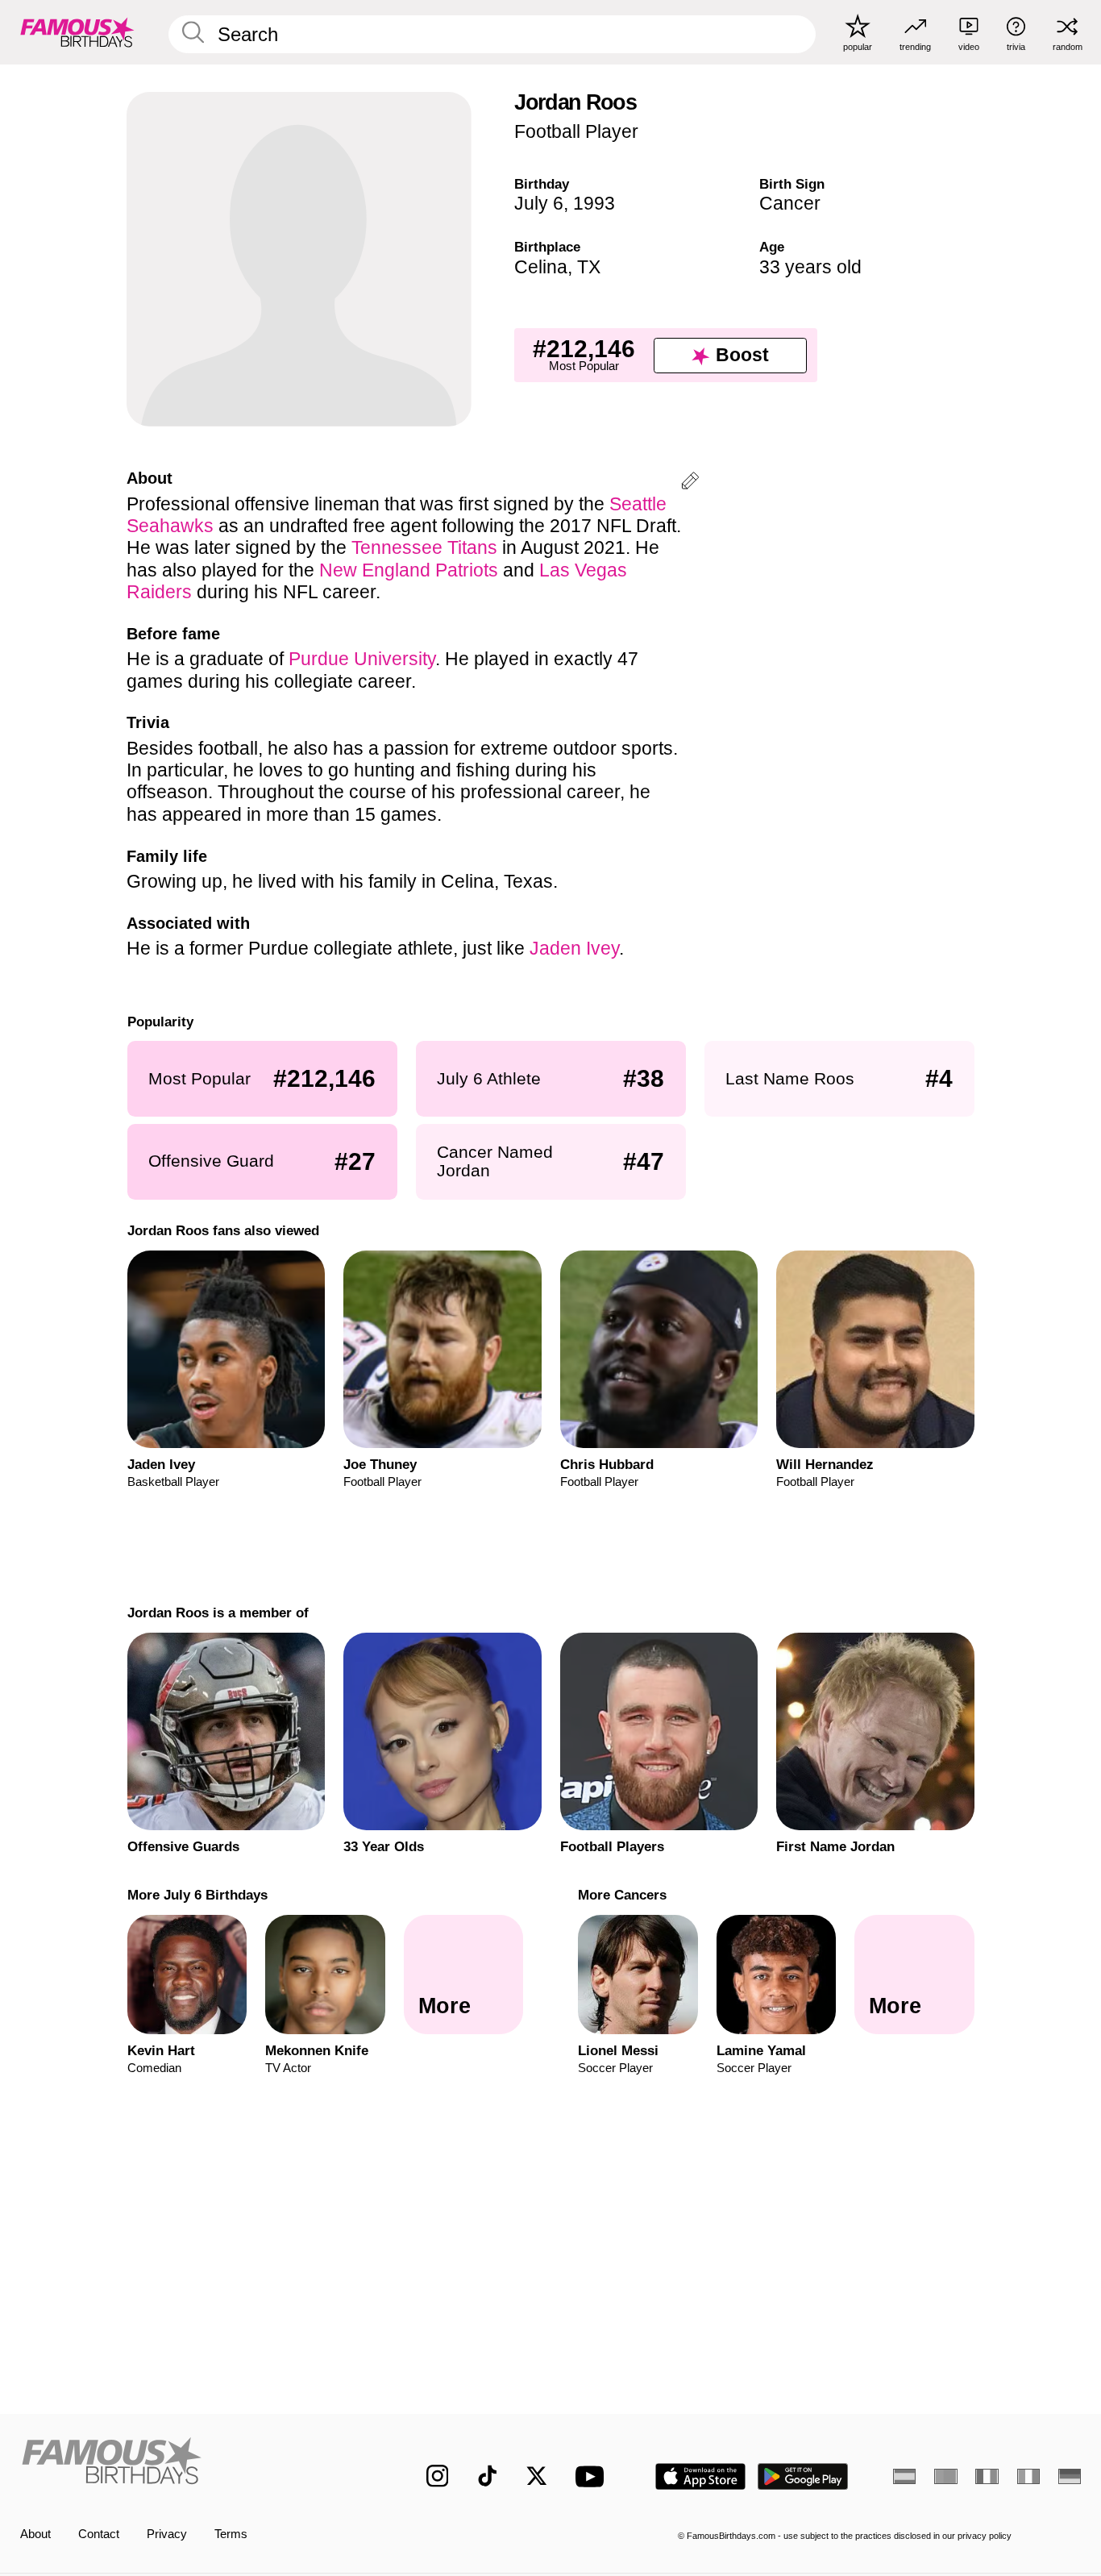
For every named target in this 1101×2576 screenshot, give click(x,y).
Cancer (790, 203)
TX (589, 267)
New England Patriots (409, 570)
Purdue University (362, 659)
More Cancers (622, 1895)
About (35, 2534)
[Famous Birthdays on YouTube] (593, 2476)
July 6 (539, 203)
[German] (1070, 2476)
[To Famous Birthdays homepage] (77, 32)
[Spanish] (904, 2476)
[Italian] (1028, 2476)
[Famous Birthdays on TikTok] (488, 2476)
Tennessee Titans (424, 547)
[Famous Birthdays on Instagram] (438, 2476)
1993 (594, 203)
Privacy (167, 2534)
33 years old (810, 267)
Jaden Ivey (574, 948)
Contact (99, 2534)
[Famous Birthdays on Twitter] (537, 2476)
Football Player (576, 131)
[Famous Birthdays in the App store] (700, 2476)
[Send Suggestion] (690, 483)
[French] (987, 2476)
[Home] (192, 2464)
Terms (231, 2534)
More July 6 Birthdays (197, 1895)
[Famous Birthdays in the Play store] (803, 2476)
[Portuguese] (945, 2476)
